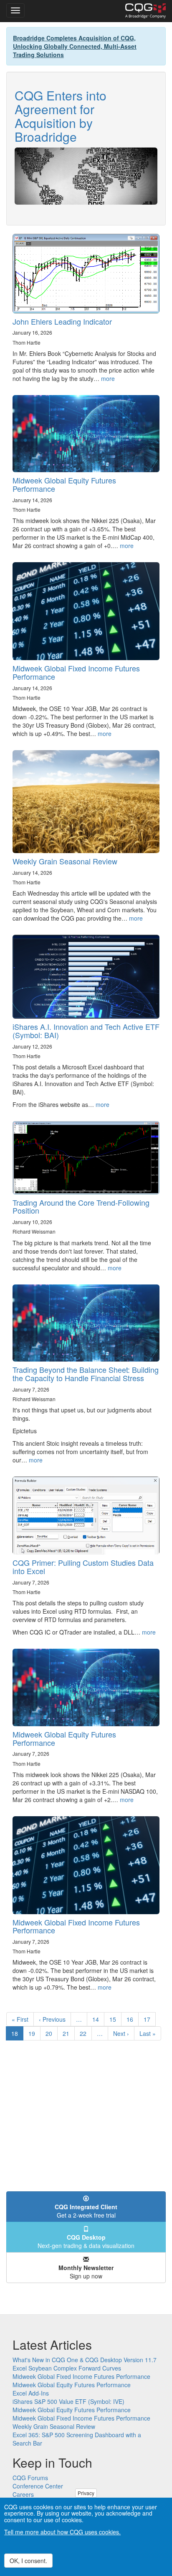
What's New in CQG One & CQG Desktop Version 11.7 (85, 2360)
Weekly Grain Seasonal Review (65, 861)
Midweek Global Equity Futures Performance (64, 484)
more (108, 378)
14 (98, 2019)
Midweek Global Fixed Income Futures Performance (76, 672)
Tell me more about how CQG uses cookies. (62, 2532)
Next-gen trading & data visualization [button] (86, 2241)
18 (17, 2035)
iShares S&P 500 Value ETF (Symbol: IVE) (68, 2401)
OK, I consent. (28, 2561)
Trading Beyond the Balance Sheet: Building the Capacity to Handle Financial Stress (86, 1374)
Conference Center (38, 2486)
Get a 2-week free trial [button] (86, 2211)
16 (133, 2019)
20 (52, 2033)
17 (150, 2019)
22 (86, 2033)
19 (34, 2033)
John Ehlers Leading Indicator (62, 321)
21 (69, 2033)
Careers (23, 2494)
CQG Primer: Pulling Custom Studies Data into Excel (83, 1567)
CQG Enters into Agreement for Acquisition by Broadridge (61, 116)
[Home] (145, 11)
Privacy (86, 2493)
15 (115, 2019)
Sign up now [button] (86, 2272)
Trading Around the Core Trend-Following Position (81, 1207)
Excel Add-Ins (31, 2393)
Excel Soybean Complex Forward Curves (67, 2368)
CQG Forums (30, 2478)
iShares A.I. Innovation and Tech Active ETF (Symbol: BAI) (86, 1031)
